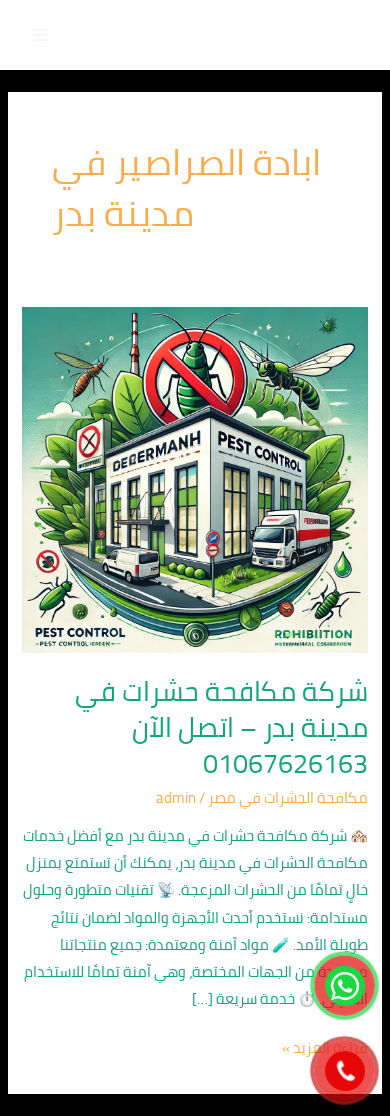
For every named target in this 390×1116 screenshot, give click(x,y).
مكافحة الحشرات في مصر (288, 797)
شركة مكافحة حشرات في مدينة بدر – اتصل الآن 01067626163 (221, 726)
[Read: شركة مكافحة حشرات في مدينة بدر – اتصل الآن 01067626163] (194, 478)
